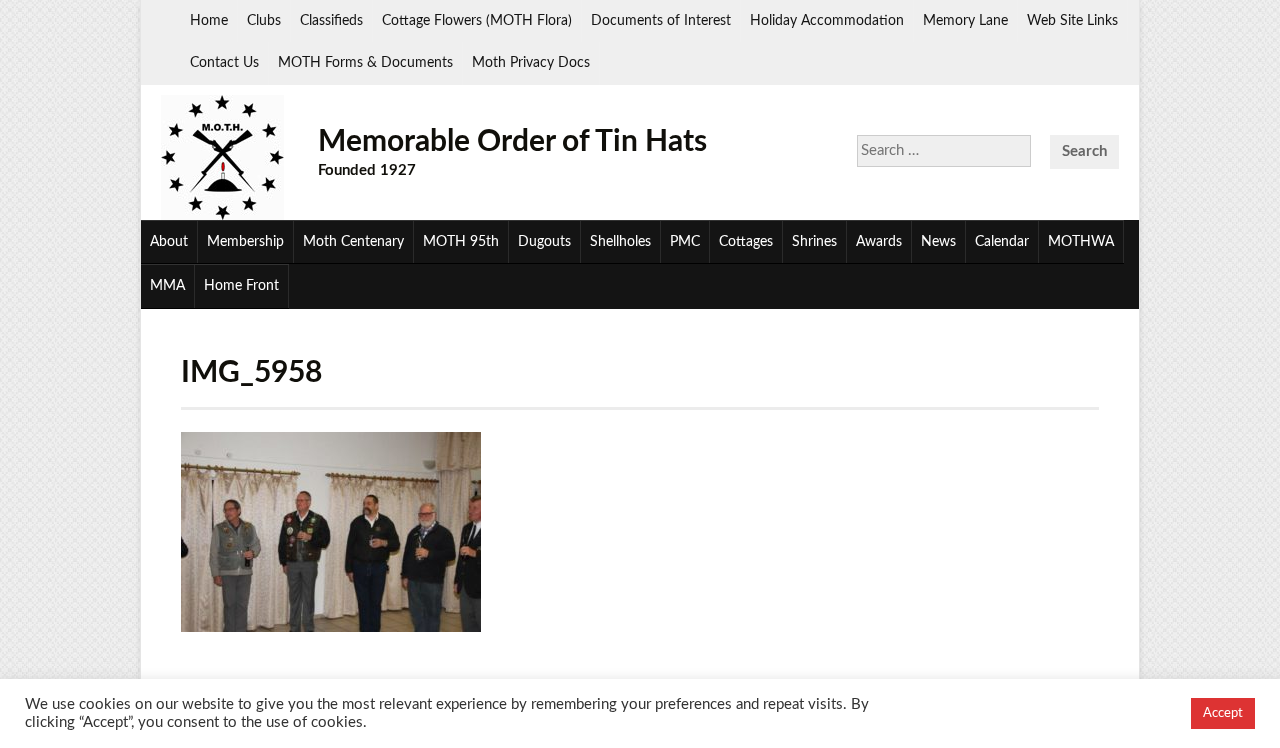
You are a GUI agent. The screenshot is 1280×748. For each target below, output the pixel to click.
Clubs (264, 21)
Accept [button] (1223, 713)
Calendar (1002, 242)
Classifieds (331, 21)
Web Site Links (1072, 21)
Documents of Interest (661, 21)
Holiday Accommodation (827, 21)
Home (209, 21)
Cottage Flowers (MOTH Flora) (477, 21)
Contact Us (224, 63)
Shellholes (620, 242)
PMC (685, 242)
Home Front (241, 286)
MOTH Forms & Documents (365, 63)
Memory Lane (965, 21)
